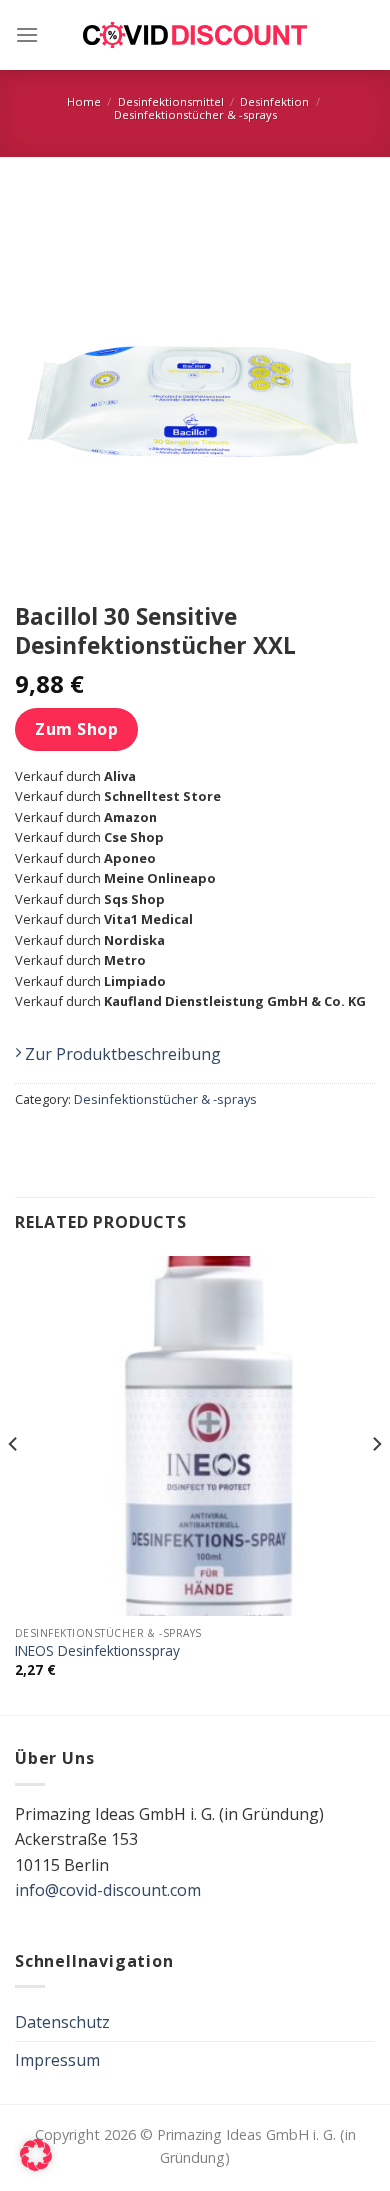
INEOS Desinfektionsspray (97, 1651)
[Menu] (27, 34)
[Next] (376, 1484)
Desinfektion (274, 101)
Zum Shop (76, 729)
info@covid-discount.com (108, 1890)
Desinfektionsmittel (171, 101)
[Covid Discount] (195, 35)
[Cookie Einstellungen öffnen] (36, 2165)
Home (84, 101)
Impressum (57, 2060)
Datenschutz (62, 2022)
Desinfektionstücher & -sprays (195, 114)
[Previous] (14, 1484)
